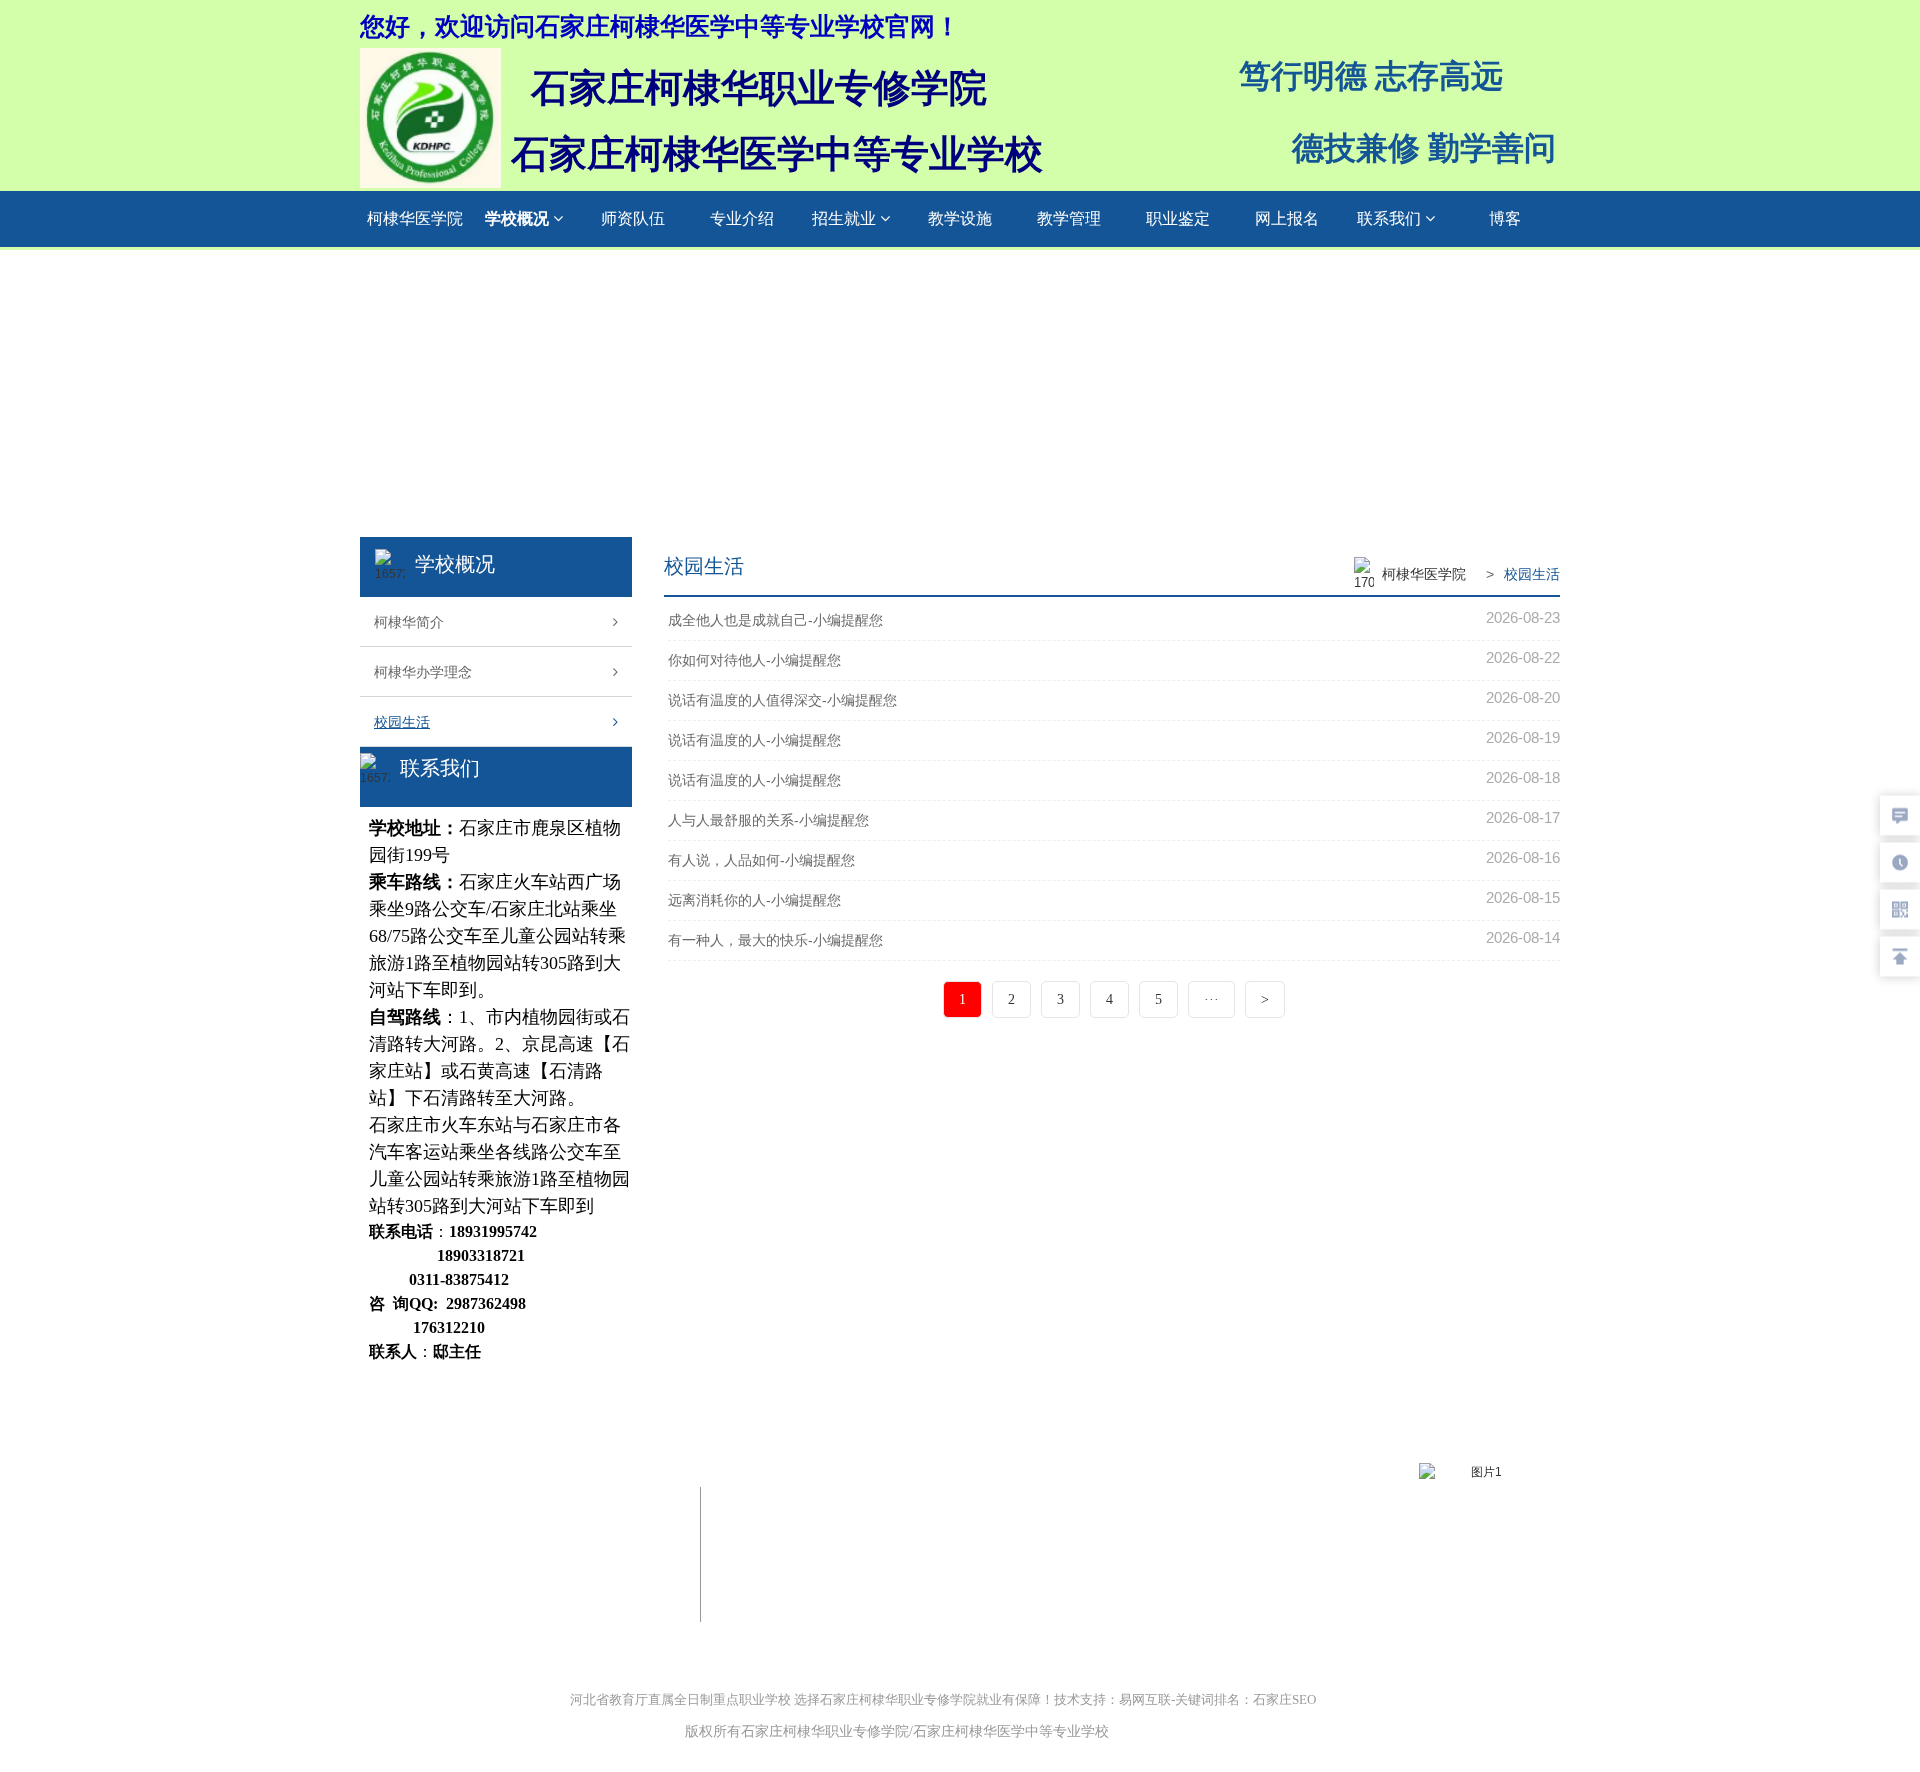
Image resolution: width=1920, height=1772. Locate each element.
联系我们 (1391, 218)
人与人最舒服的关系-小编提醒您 (768, 820)
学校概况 (519, 218)
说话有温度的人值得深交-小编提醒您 (782, 700)
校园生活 (402, 722)
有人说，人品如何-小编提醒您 (761, 860)
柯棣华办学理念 (423, 672)
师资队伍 (633, 218)
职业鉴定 (1178, 218)
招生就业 (846, 218)
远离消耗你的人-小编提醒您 (754, 900)
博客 (1505, 218)
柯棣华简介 (409, 622)
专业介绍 (742, 218)
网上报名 (1287, 218)
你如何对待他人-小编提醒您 (754, 660)
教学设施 (960, 218)
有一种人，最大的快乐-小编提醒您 (775, 940)
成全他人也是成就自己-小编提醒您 (775, 620)
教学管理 (1069, 218)
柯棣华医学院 (415, 218)
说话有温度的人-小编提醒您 (754, 740)
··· (1211, 999)
